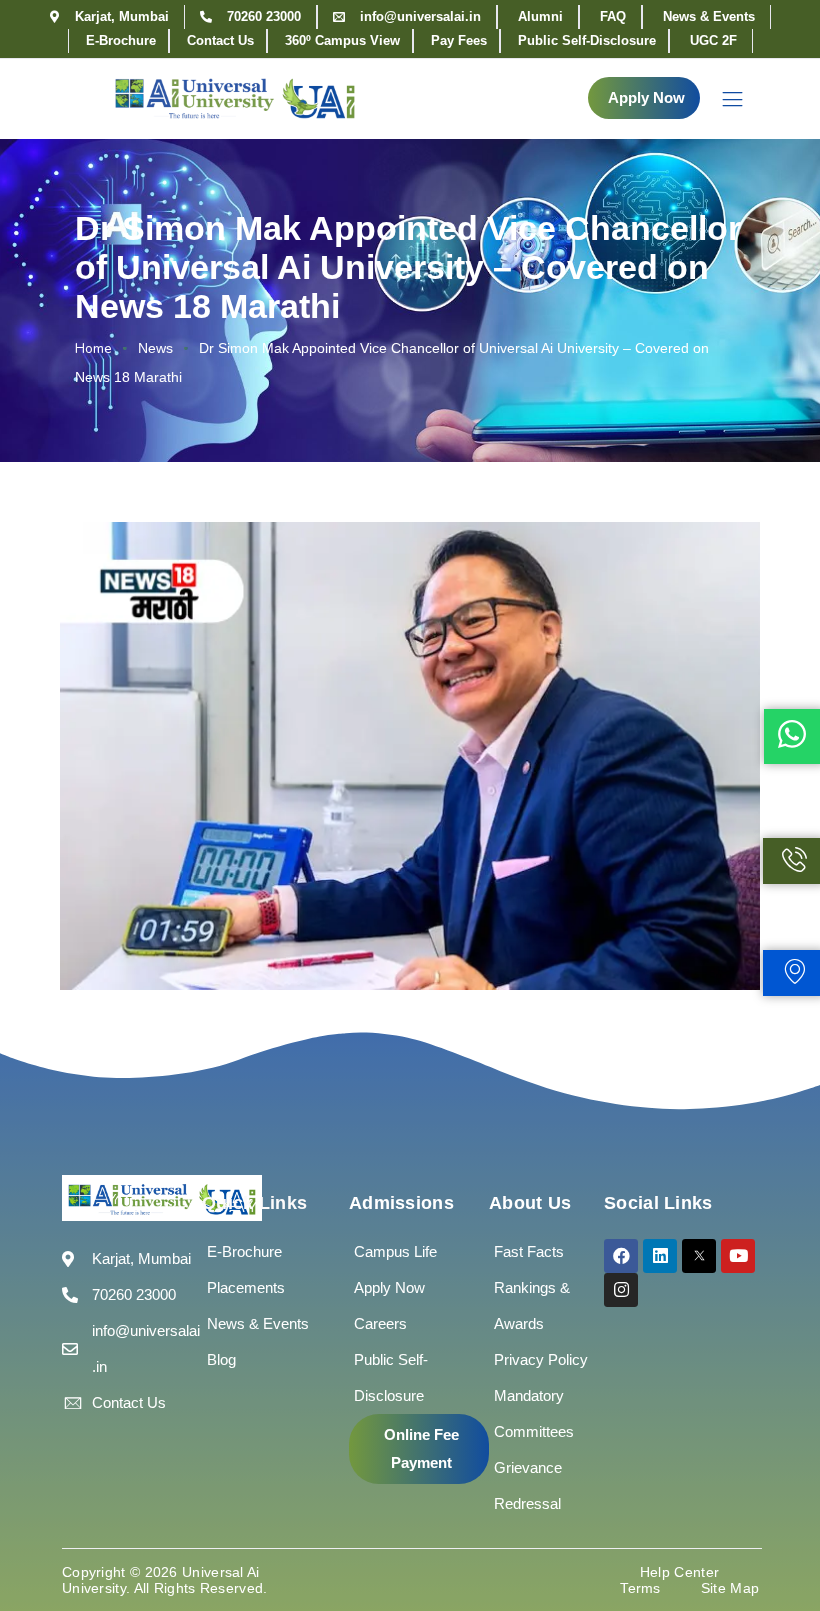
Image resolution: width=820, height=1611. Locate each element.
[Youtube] (738, 1256)
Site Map (730, 1588)
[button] (644, 98)
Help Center (679, 1572)
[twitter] (699, 1256)
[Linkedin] (660, 1256)
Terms (640, 1588)
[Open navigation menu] (722, 98)
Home (93, 348)
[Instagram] (621, 1290)
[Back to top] (775, 1536)
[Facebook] (621, 1256)
